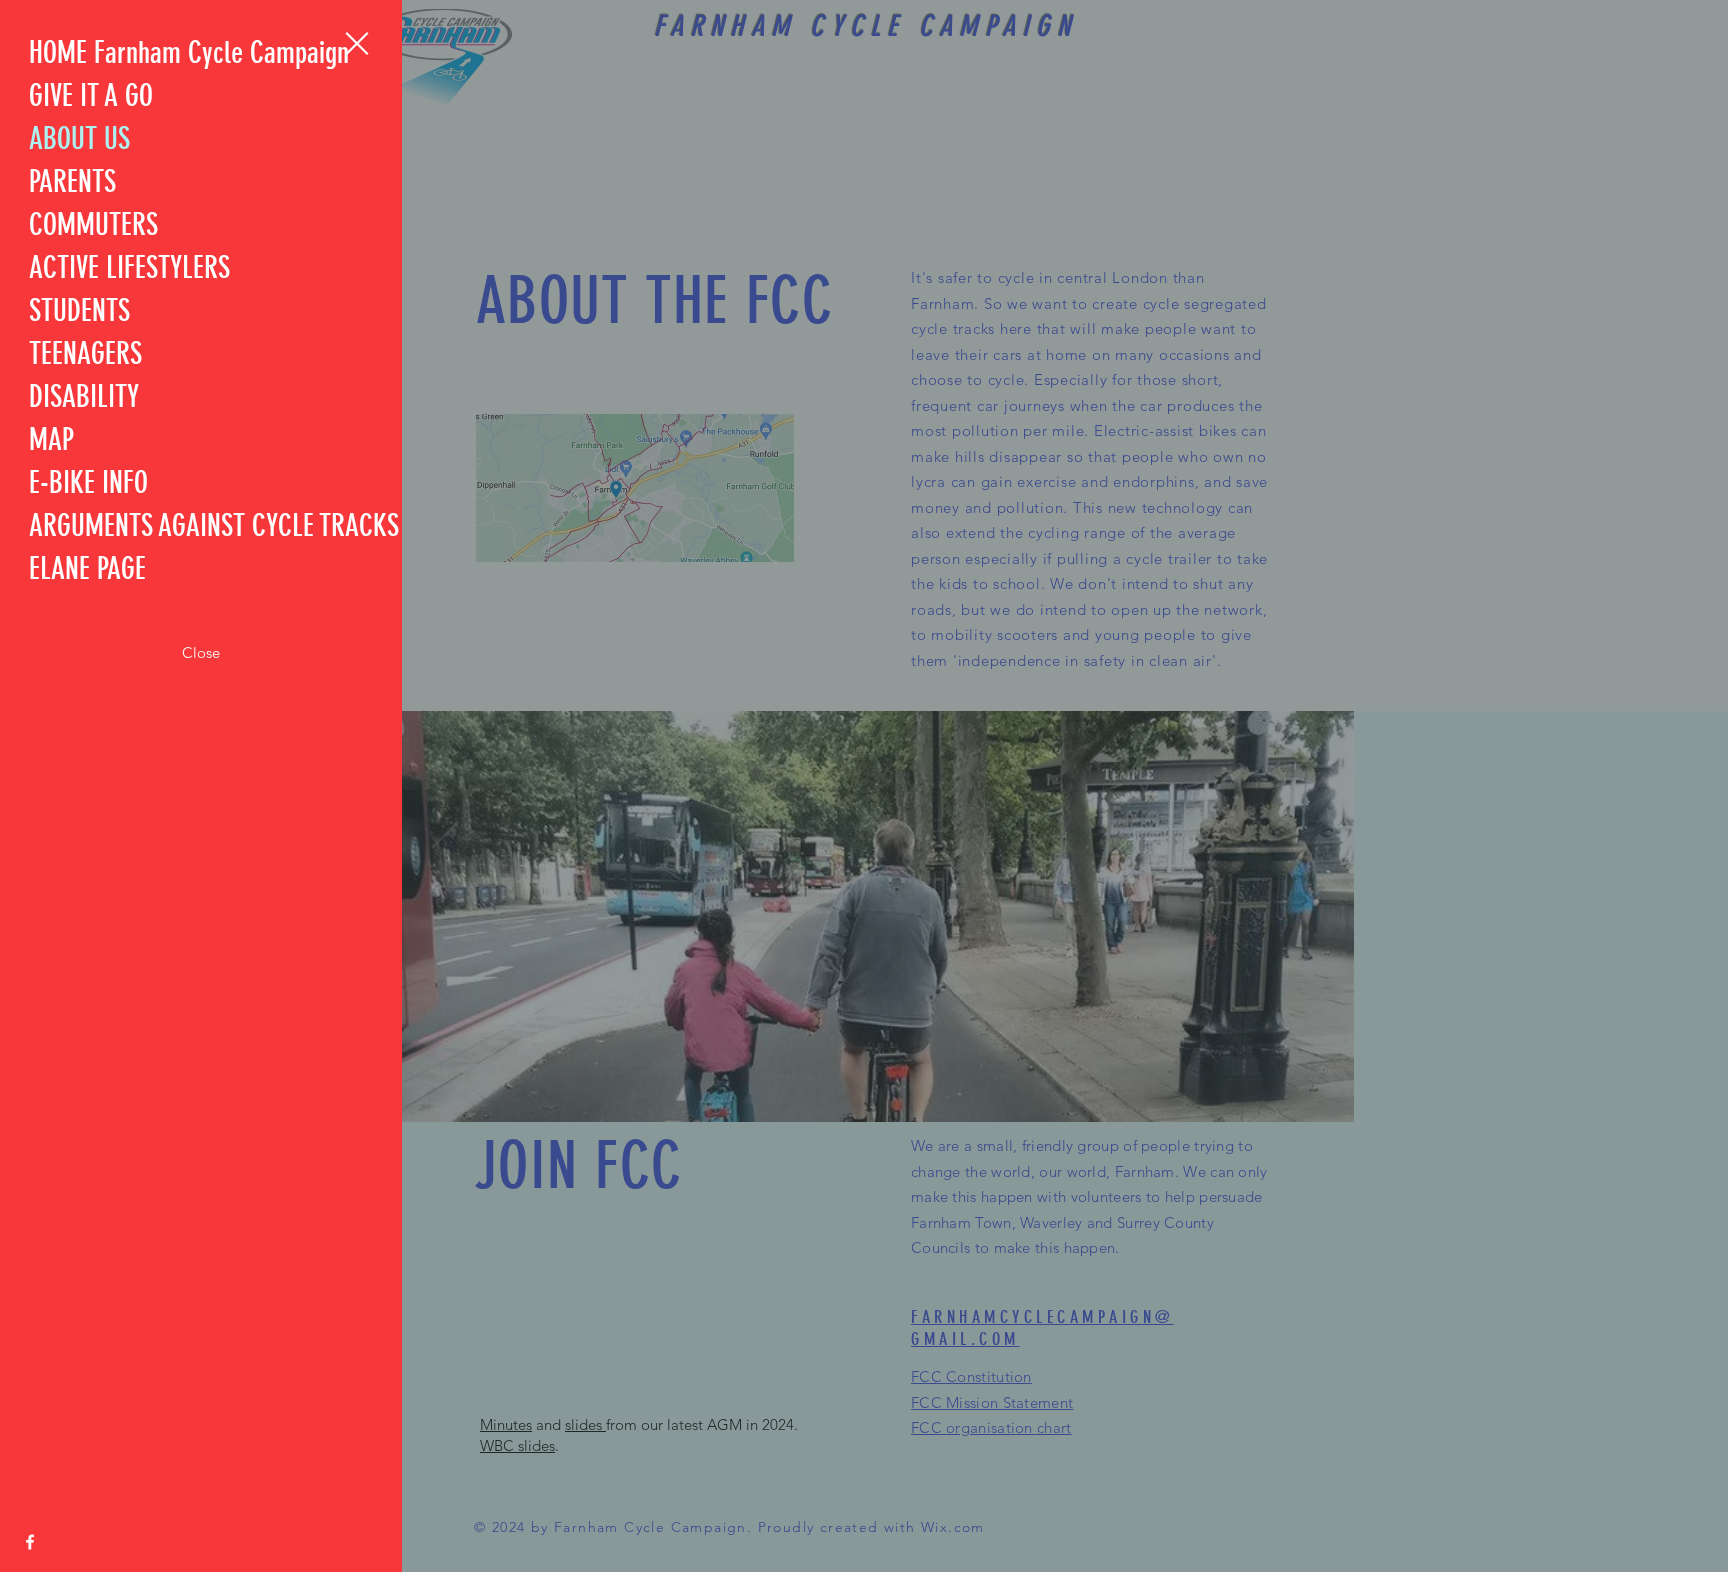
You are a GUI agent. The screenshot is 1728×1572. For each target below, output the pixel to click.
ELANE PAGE (87, 569)
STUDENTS (79, 311)
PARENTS (72, 182)
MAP (51, 440)
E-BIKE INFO (88, 483)
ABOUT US (79, 139)
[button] (357, 43)
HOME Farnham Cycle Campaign (189, 53)
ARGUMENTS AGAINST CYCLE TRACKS (214, 526)
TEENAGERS (85, 354)
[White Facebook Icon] (30, 1542)
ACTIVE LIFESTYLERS (129, 268)
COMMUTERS (93, 225)
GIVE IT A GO (91, 96)
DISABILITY (84, 397)
